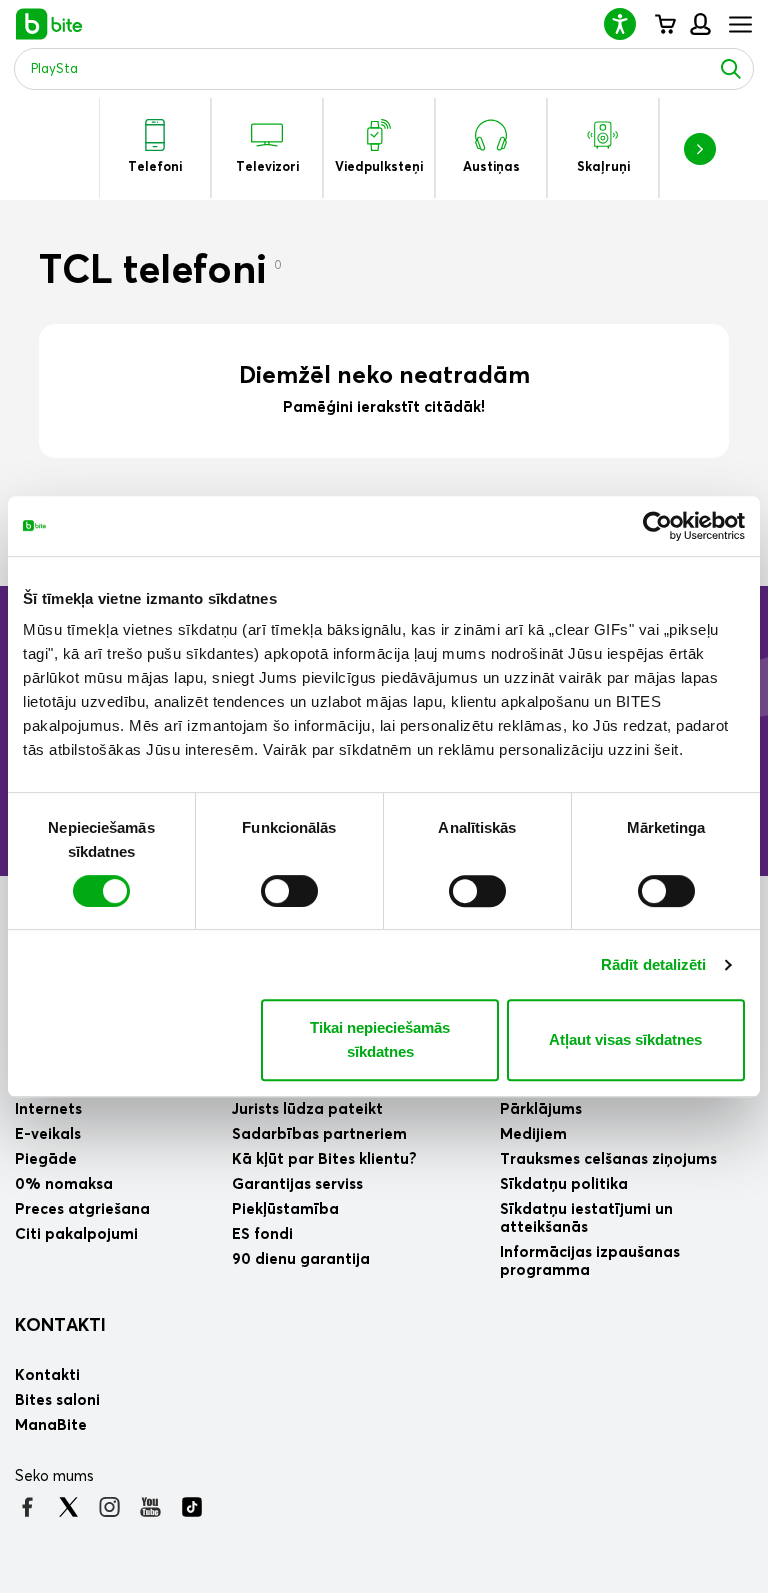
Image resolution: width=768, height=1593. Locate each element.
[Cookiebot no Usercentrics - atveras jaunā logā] (657, 526)
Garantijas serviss (297, 1184)
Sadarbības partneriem (319, 1134)
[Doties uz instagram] (109, 1507)
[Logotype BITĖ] (49, 24)
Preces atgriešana (82, 1209)
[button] (628, 23)
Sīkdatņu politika (564, 1184)
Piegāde (46, 1159)
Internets (48, 1109)
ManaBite (699, 24)
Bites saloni (57, 1400)
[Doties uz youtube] (150, 1507)
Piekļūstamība (285, 1209)
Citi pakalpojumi (76, 1234)
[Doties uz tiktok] (191, 1507)
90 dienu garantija (301, 1259)
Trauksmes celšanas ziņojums (608, 1159)
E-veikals (48, 1134)
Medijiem (533, 1134)
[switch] (289, 891)
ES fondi (262, 1234)
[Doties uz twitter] (68, 1507)
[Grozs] (664, 24)
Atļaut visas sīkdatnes (625, 1039)
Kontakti (60, 1326)
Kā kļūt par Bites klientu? (324, 1159)
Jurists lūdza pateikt (307, 1109)
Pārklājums (541, 1109)
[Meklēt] (731, 69)
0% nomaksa (64, 1184)
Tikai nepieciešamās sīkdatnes (380, 1039)
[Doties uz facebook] (27, 1507)
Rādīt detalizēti (654, 964)
